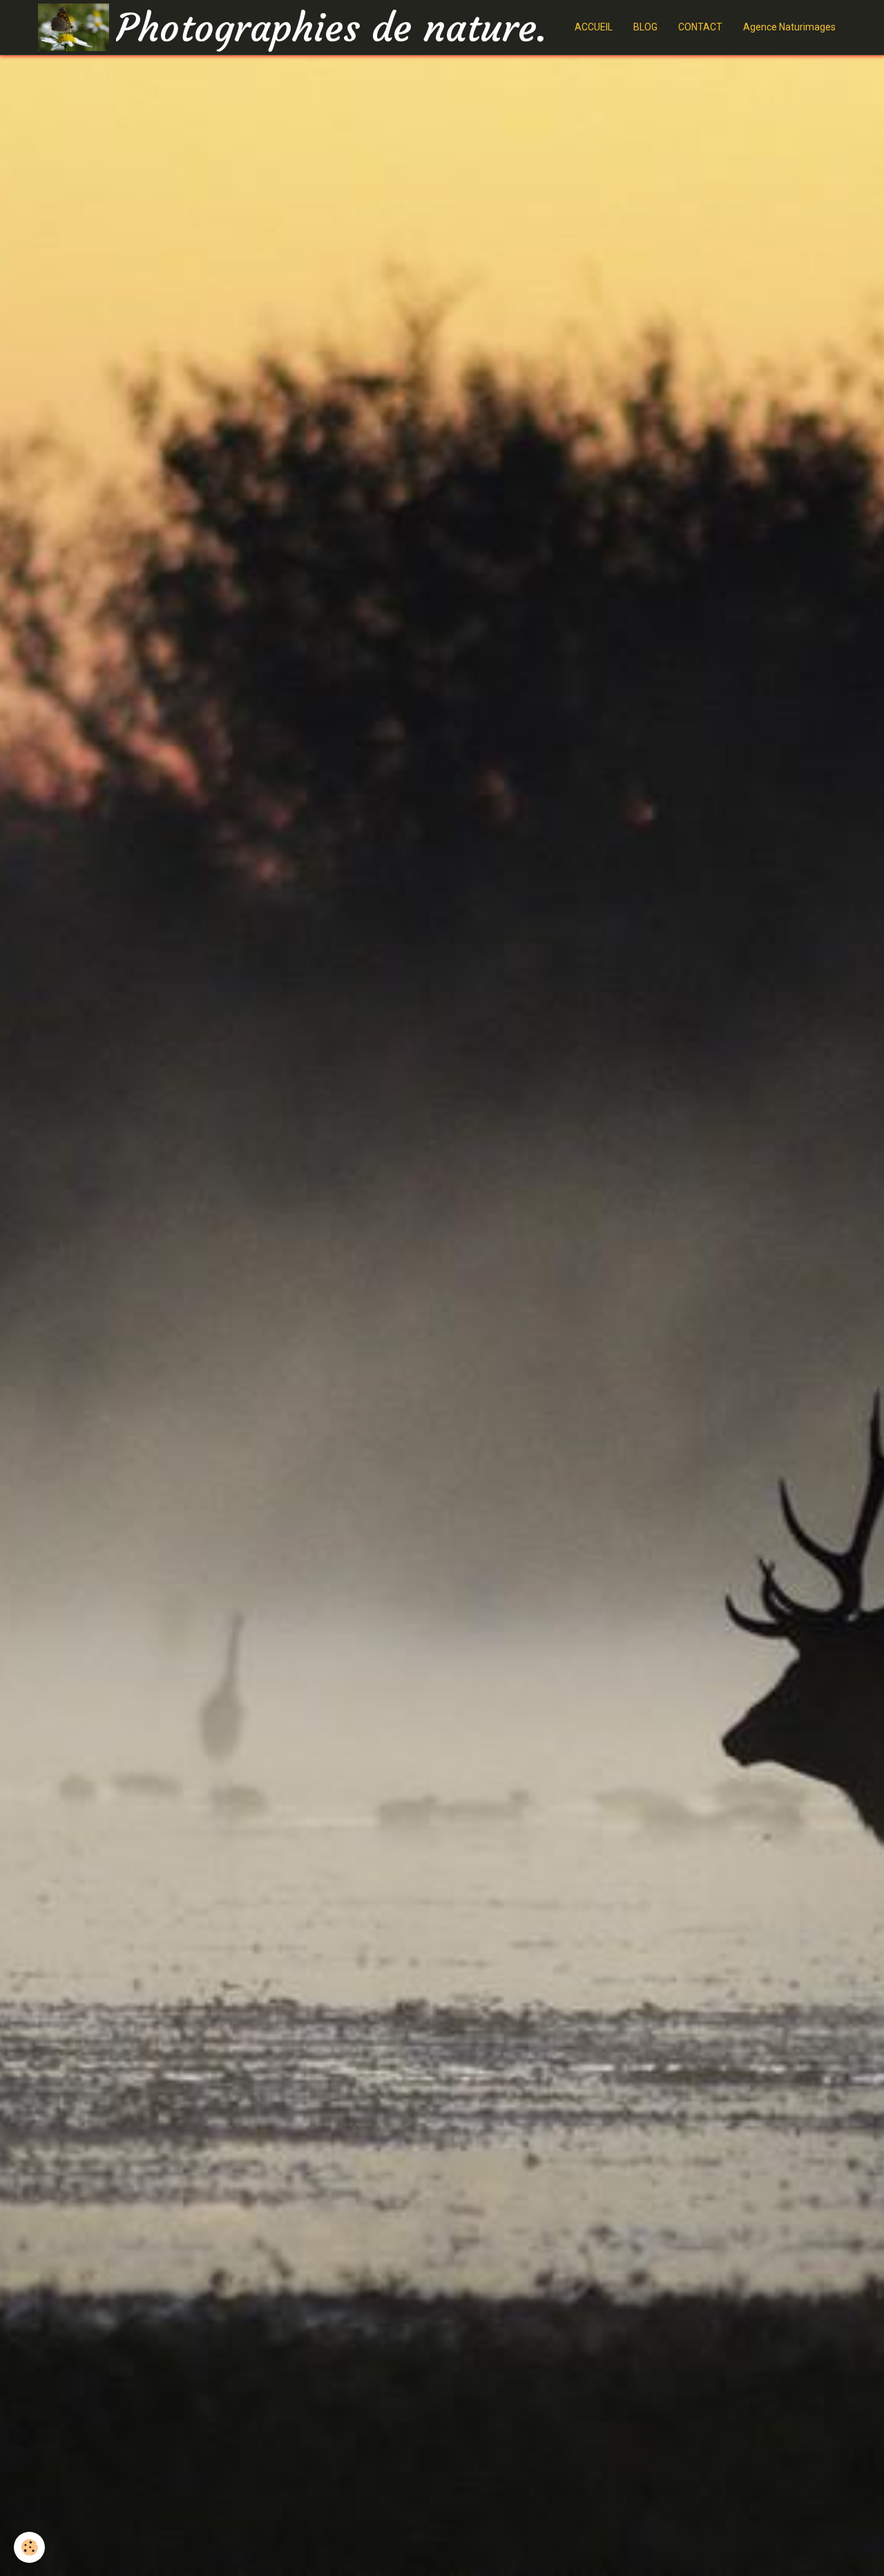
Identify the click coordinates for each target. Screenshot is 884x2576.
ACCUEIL (594, 27)
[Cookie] (29, 2547)
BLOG (645, 27)
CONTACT (700, 27)
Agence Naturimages (789, 27)
